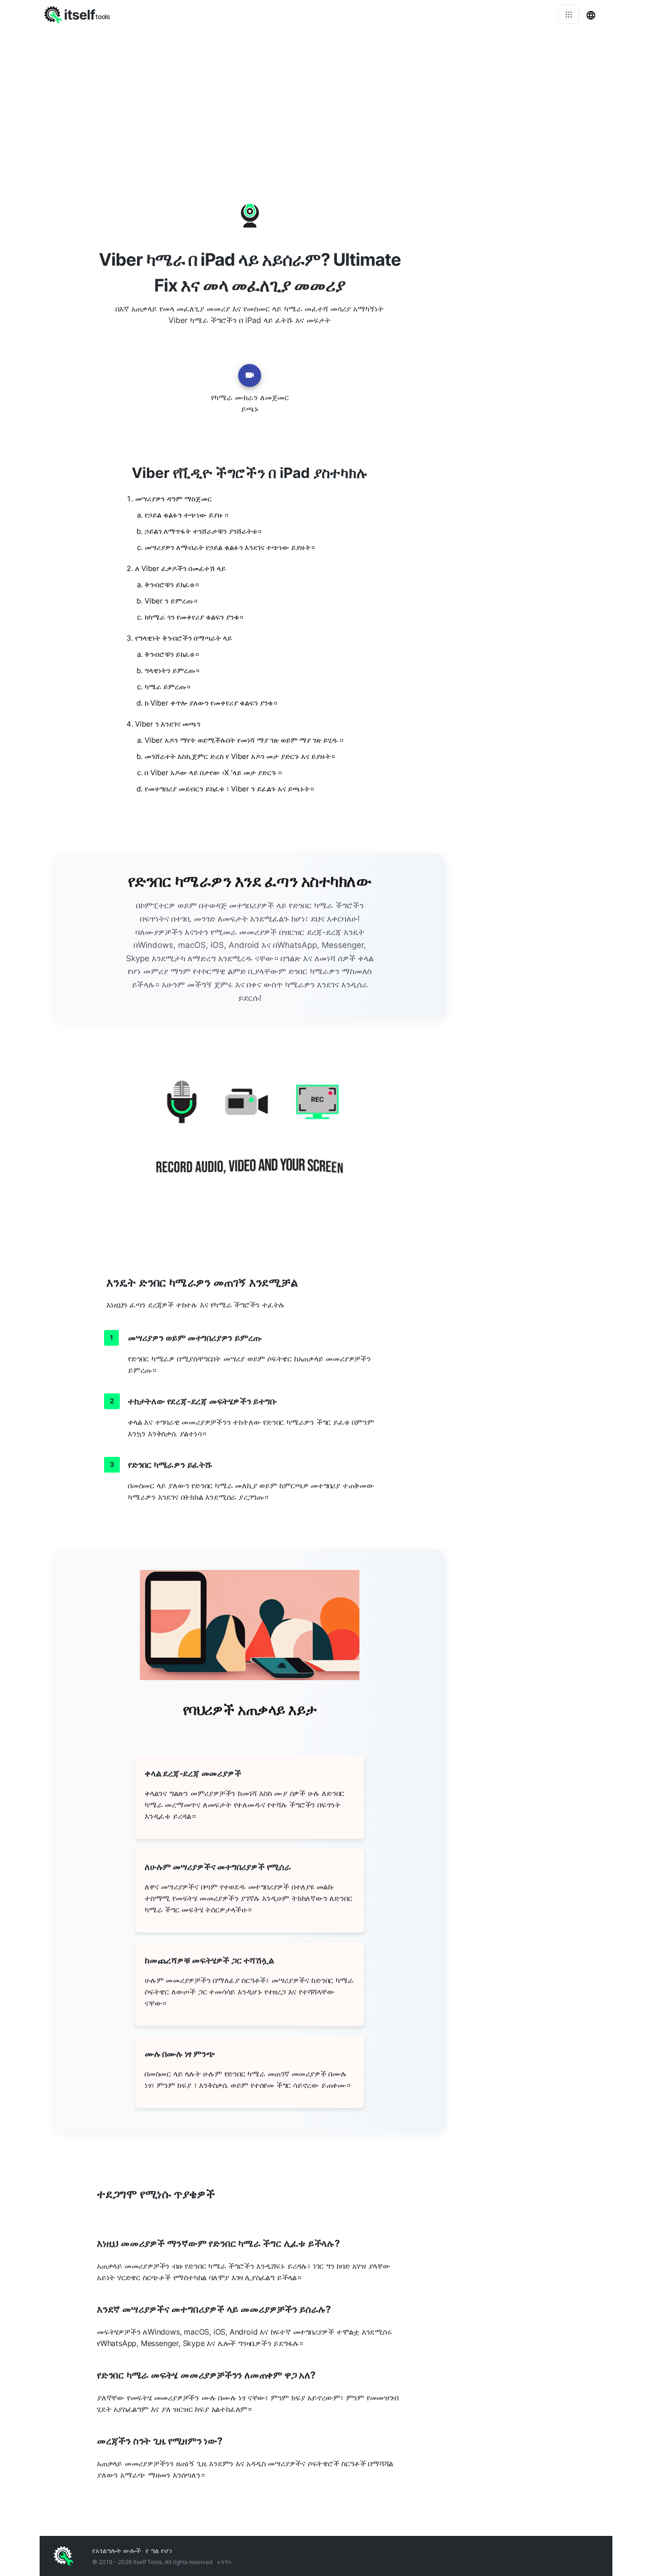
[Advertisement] (326, 100)
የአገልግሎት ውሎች (116, 2550)
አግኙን (224, 2562)
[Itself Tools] (250, 1139)
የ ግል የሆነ (159, 2550)
